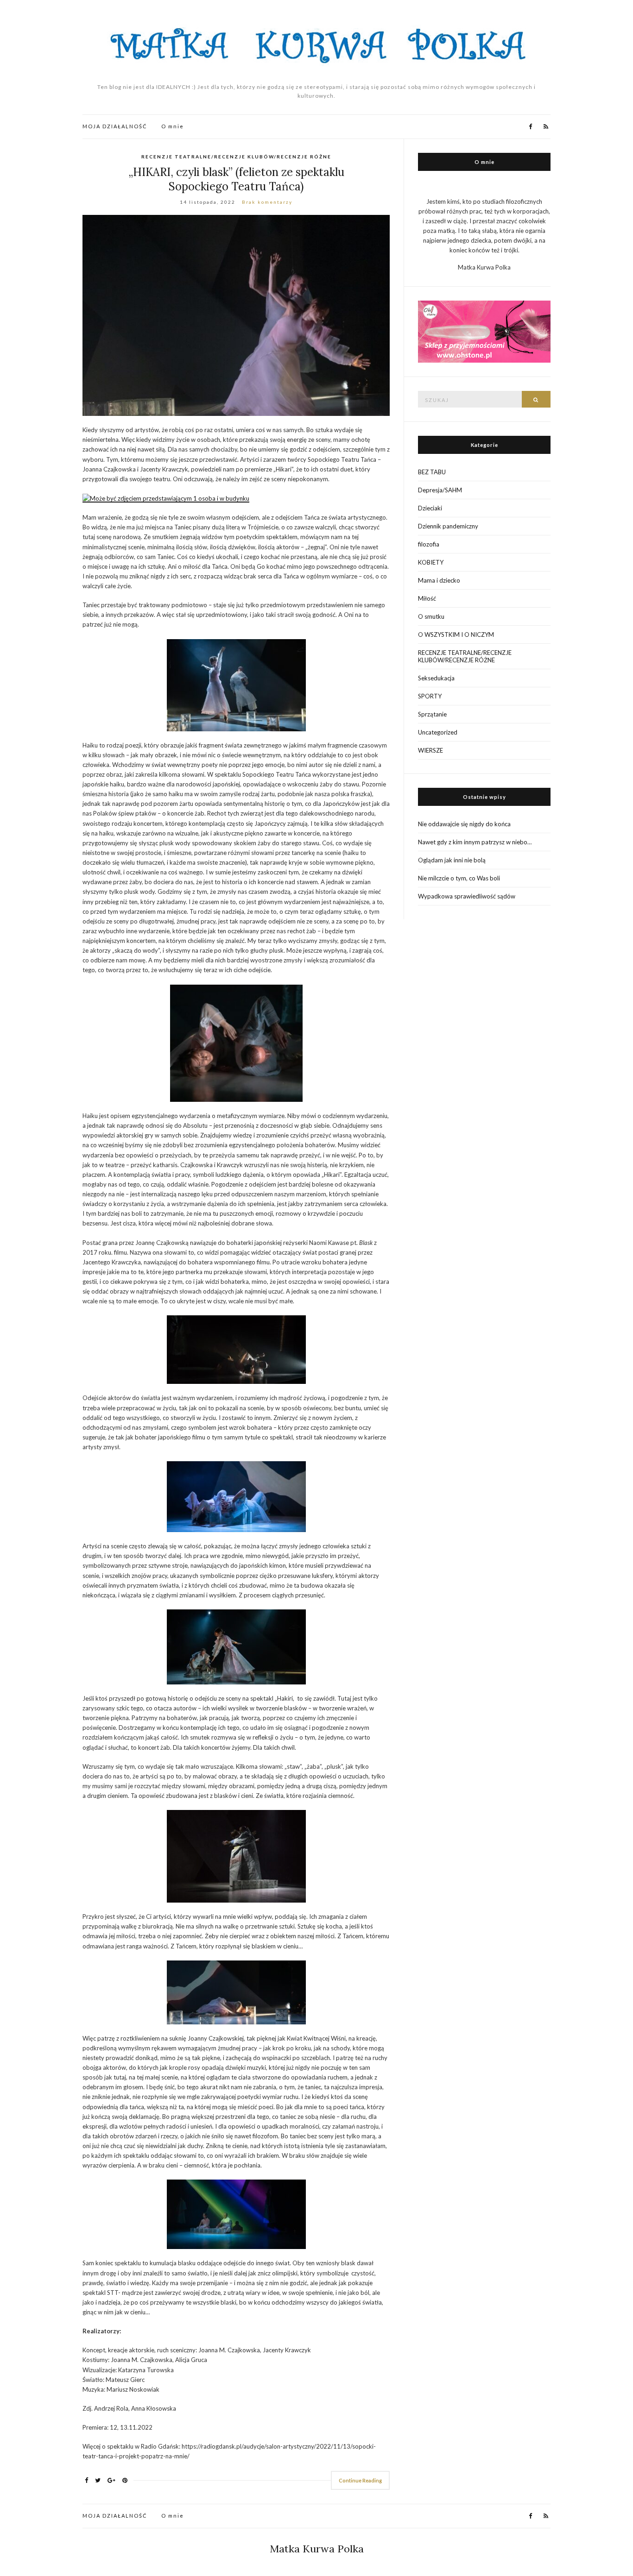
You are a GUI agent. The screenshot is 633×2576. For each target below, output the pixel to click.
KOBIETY (431, 562)
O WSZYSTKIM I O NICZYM (456, 635)
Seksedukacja (436, 678)
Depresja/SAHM (440, 490)
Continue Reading (360, 2480)
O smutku (431, 616)
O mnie (173, 126)
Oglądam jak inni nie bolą (452, 860)
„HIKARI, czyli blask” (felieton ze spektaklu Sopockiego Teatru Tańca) (236, 179)
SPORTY (430, 696)
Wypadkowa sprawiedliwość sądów (467, 896)
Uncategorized (438, 732)
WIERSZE (430, 750)
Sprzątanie (432, 714)
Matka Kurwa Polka (317, 2549)
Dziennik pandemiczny (448, 526)
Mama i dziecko (439, 580)
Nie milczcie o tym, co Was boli (459, 878)
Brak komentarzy (267, 202)
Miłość (427, 598)
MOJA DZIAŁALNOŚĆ (115, 126)
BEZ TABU (432, 472)
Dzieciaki (430, 508)
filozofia (429, 544)
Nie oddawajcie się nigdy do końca (464, 824)
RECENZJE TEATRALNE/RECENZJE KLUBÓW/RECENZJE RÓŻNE (236, 157)
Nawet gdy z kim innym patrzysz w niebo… (475, 842)
